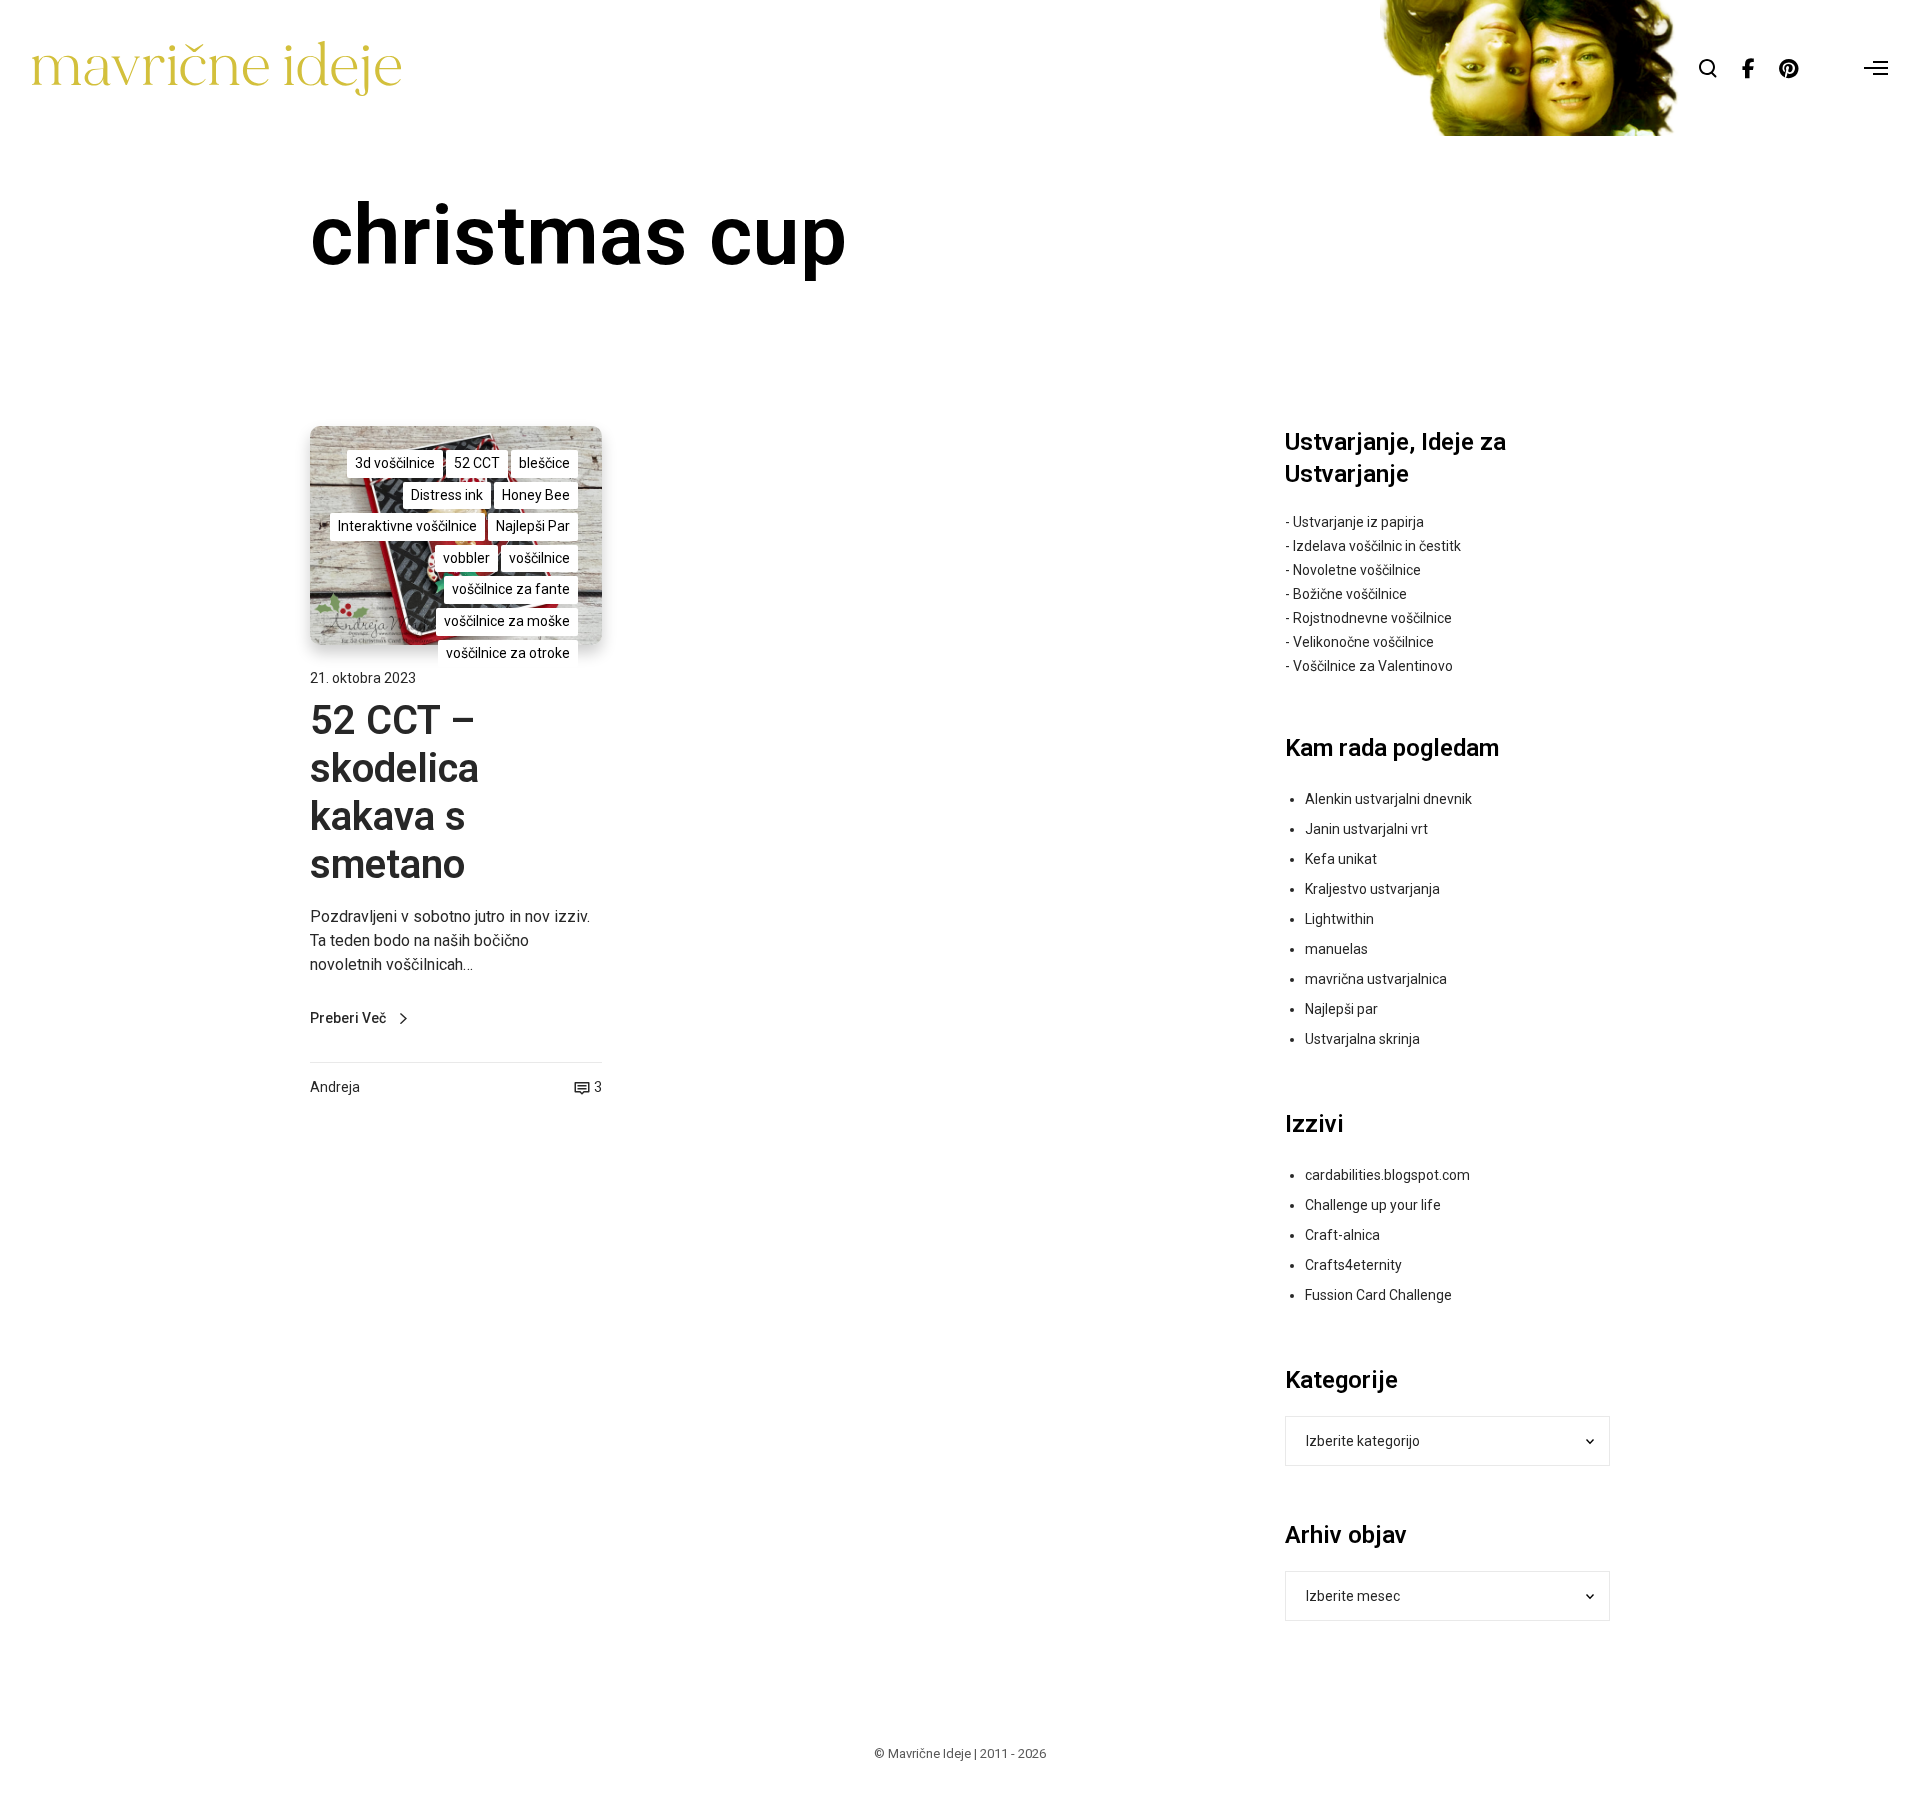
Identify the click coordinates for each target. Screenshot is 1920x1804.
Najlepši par (1341, 1009)
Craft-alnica (1342, 1235)
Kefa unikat (1341, 859)
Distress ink (447, 495)
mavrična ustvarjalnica (1376, 979)
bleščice (544, 463)
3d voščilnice (395, 463)
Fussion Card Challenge (1378, 1295)
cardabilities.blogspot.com (1387, 1175)
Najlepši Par (533, 526)
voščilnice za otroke (508, 653)
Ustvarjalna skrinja (1362, 1039)
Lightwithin (1339, 919)
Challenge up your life (1373, 1205)
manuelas (1336, 949)
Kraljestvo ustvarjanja (1372, 889)
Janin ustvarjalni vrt (1366, 829)
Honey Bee (536, 495)
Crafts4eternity (1353, 1265)
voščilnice (539, 558)
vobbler (466, 558)
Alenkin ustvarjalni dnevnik (1388, 799)
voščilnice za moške (507, 621)
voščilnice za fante (511, 589)
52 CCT (477, 463)
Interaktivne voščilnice (407, 526)
